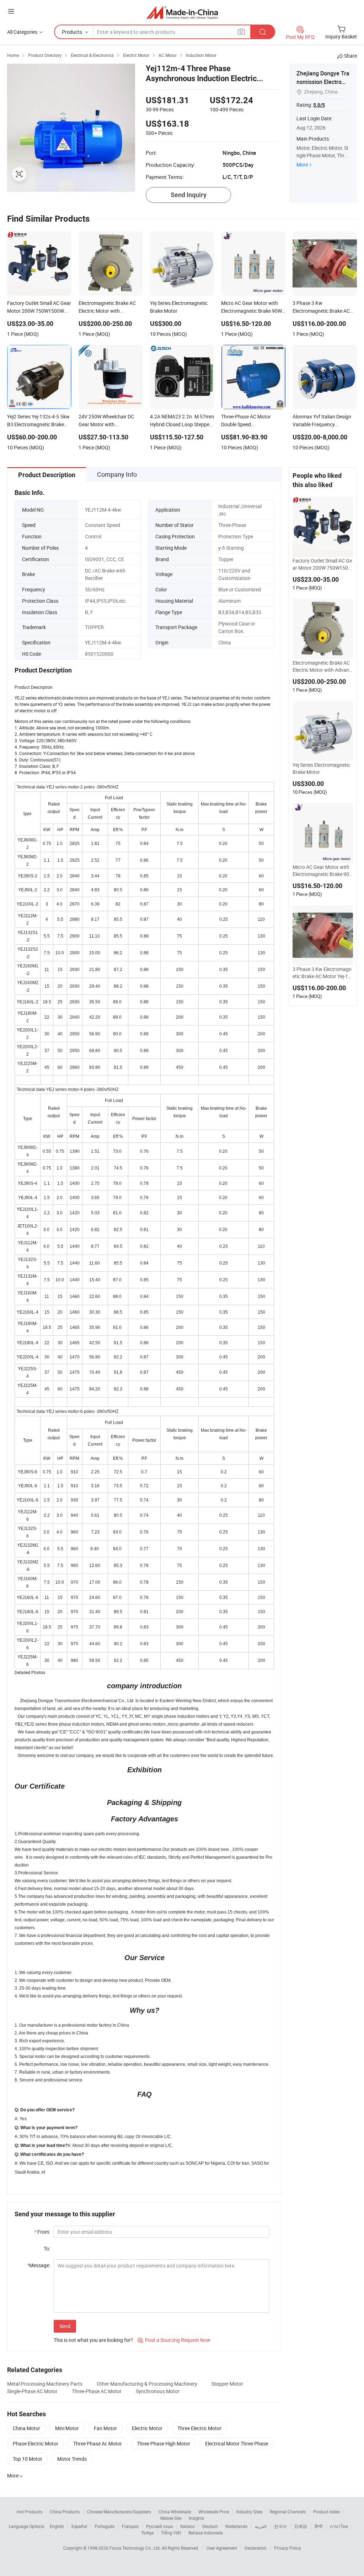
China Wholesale (175, 2512)
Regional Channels (288, 2512)
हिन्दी (318, 2526)
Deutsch (210, 2526)
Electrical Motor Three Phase (237, 2443)
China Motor (26, 2428)
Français (130, 2526)
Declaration (256, 2548)
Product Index (326, 2512)
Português (105, 2526)
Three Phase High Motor (164, 2443)
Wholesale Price (214, 2512)
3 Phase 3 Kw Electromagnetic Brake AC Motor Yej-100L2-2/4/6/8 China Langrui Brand (322, 973)
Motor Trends (72, 2459)
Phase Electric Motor (36, 2443)
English (57, 2526)
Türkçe (147, 2533)
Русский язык (159, 2526)
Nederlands (236, 2526)
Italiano (188, 2526)
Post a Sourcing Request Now (174, 2340)
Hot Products (30, 2512)
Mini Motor (67, 2428)
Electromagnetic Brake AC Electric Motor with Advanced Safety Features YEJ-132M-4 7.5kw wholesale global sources (322, 666)
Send (65, 2326)
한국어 (280, 2526)
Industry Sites (249, 2512)
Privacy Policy (288, 2548)
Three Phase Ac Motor (98, 2443)
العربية (261, 2526)
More (302, 165)
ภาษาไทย (339, 2526)
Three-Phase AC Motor (97, 2391)
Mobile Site (171, 2518)
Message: (39, 2265)
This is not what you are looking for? (93, 2340)
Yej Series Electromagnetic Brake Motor (321, 768)
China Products (65, 2512)
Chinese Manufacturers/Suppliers (119, 2512)
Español (79, 2526)
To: (47, 2248)
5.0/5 (319, 105)
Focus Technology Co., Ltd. (136, 2548)
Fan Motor (105, 2428)
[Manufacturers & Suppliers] (182, 12)
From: (42, 2232)
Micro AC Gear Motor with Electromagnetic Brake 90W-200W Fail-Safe (321, 871)
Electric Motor (147, 2428)
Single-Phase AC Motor (32, 2391)
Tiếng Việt (171, 2533)
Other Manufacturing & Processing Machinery (147, 2384)
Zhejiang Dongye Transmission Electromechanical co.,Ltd (323, 82)
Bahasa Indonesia (206, 2533)
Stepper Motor (227, 2384)
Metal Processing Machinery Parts (45, 2384)
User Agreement (222, 2548)
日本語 (301, 2526)
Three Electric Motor (199, 2428)
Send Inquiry (189, 195)
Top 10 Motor (28, 2459)
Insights (196, 2518)
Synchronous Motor (158, 2391)
